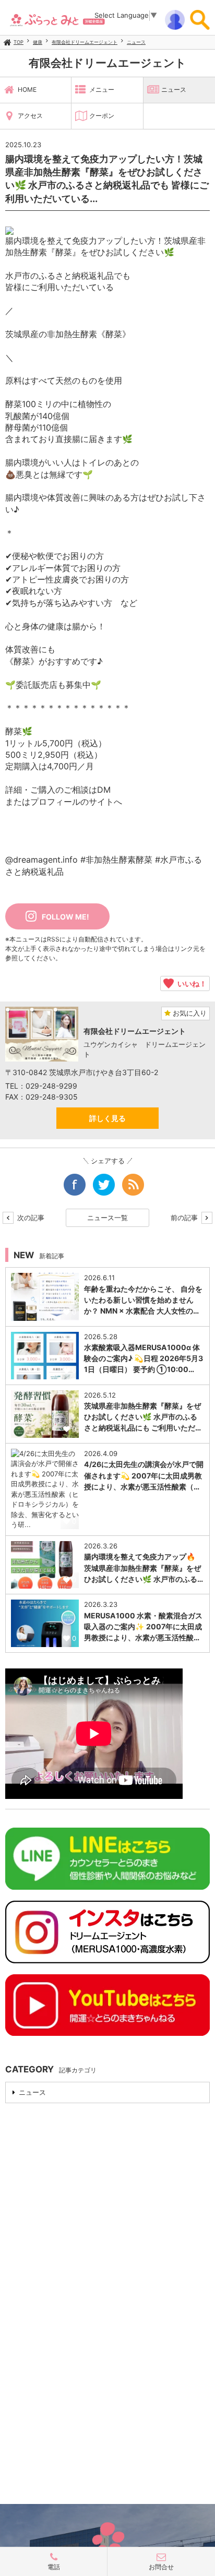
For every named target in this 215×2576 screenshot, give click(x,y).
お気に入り (189, 1013)
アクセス (30, 116)
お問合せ (161, 2567)
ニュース (136, 42)
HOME (27, 90)
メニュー (102, 90)
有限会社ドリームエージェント (85, 42)
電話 (54, 2567)
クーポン (102, 116)
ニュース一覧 (107, 1218)
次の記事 (30, 1218)
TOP (19, 42)
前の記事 (185, 1218)
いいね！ (190, 983)
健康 (38, 42)
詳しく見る (107, 1118)
